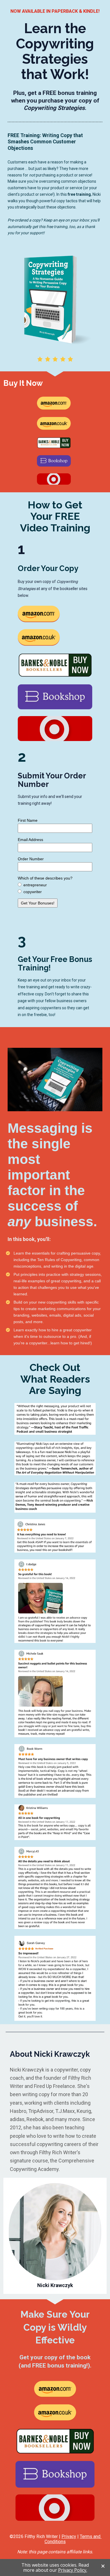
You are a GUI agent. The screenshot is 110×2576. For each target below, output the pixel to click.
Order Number (31, 859)
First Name (28, 820)
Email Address (30, 840)
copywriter (33, 892)
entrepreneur (35, 885)
